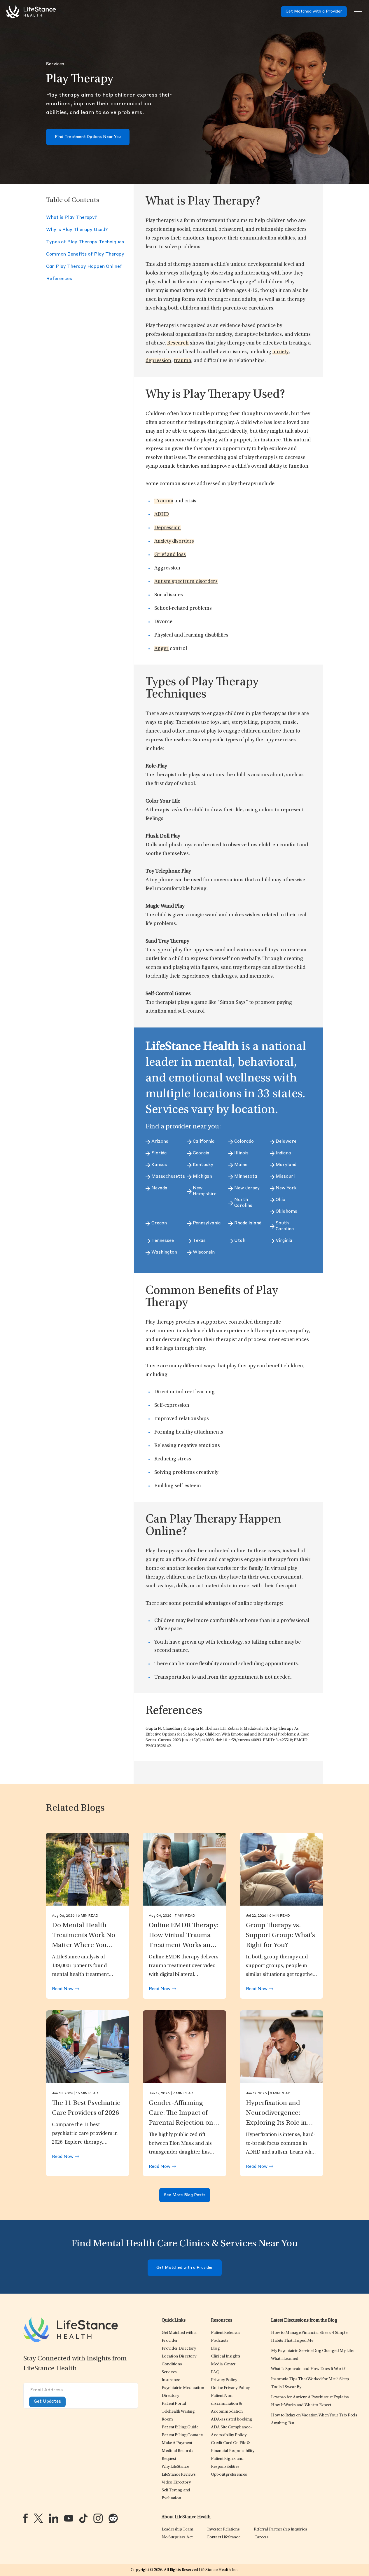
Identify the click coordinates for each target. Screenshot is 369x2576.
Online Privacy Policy (230, 2388)
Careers (262, 2537)
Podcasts (220, 2341)
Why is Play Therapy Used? (77, 230)
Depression (168, 528)
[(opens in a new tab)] (26, 2518)
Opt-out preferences (229, 2475)
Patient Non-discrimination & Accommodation (227, 2404)
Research (178, 343)
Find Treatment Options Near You (88, 137)
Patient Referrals (226, 2333)
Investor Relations (223, 2529)
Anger (161, 649)
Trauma (164, 501)
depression (158, 361)
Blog (215, 2349)
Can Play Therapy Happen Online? (84, 267)
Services (55, 64)
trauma (182, 361)
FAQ (215, 2372)
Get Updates (47, 2402)
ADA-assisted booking (231, 2419)
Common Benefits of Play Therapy (85, 254)
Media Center (223, 2364)
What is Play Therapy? (72, 218)
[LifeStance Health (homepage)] (31, 12)
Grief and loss (170, 555)
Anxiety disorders (174, 541)
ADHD (162, 515)
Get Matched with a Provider (314, 12)
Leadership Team (177, 2529)
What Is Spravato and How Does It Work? (308, 2369)
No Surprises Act (177, 2537)
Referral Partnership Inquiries (280, 2529)
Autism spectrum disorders (186, 582)
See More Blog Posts (185, 2195)
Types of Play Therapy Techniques (85, 242)
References (59, 279)
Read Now (63, 1989)
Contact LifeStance (223, 2537)
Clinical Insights (226, 2356)
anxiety (280, 352)
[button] (179, 2349)
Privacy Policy (224, 2380)
